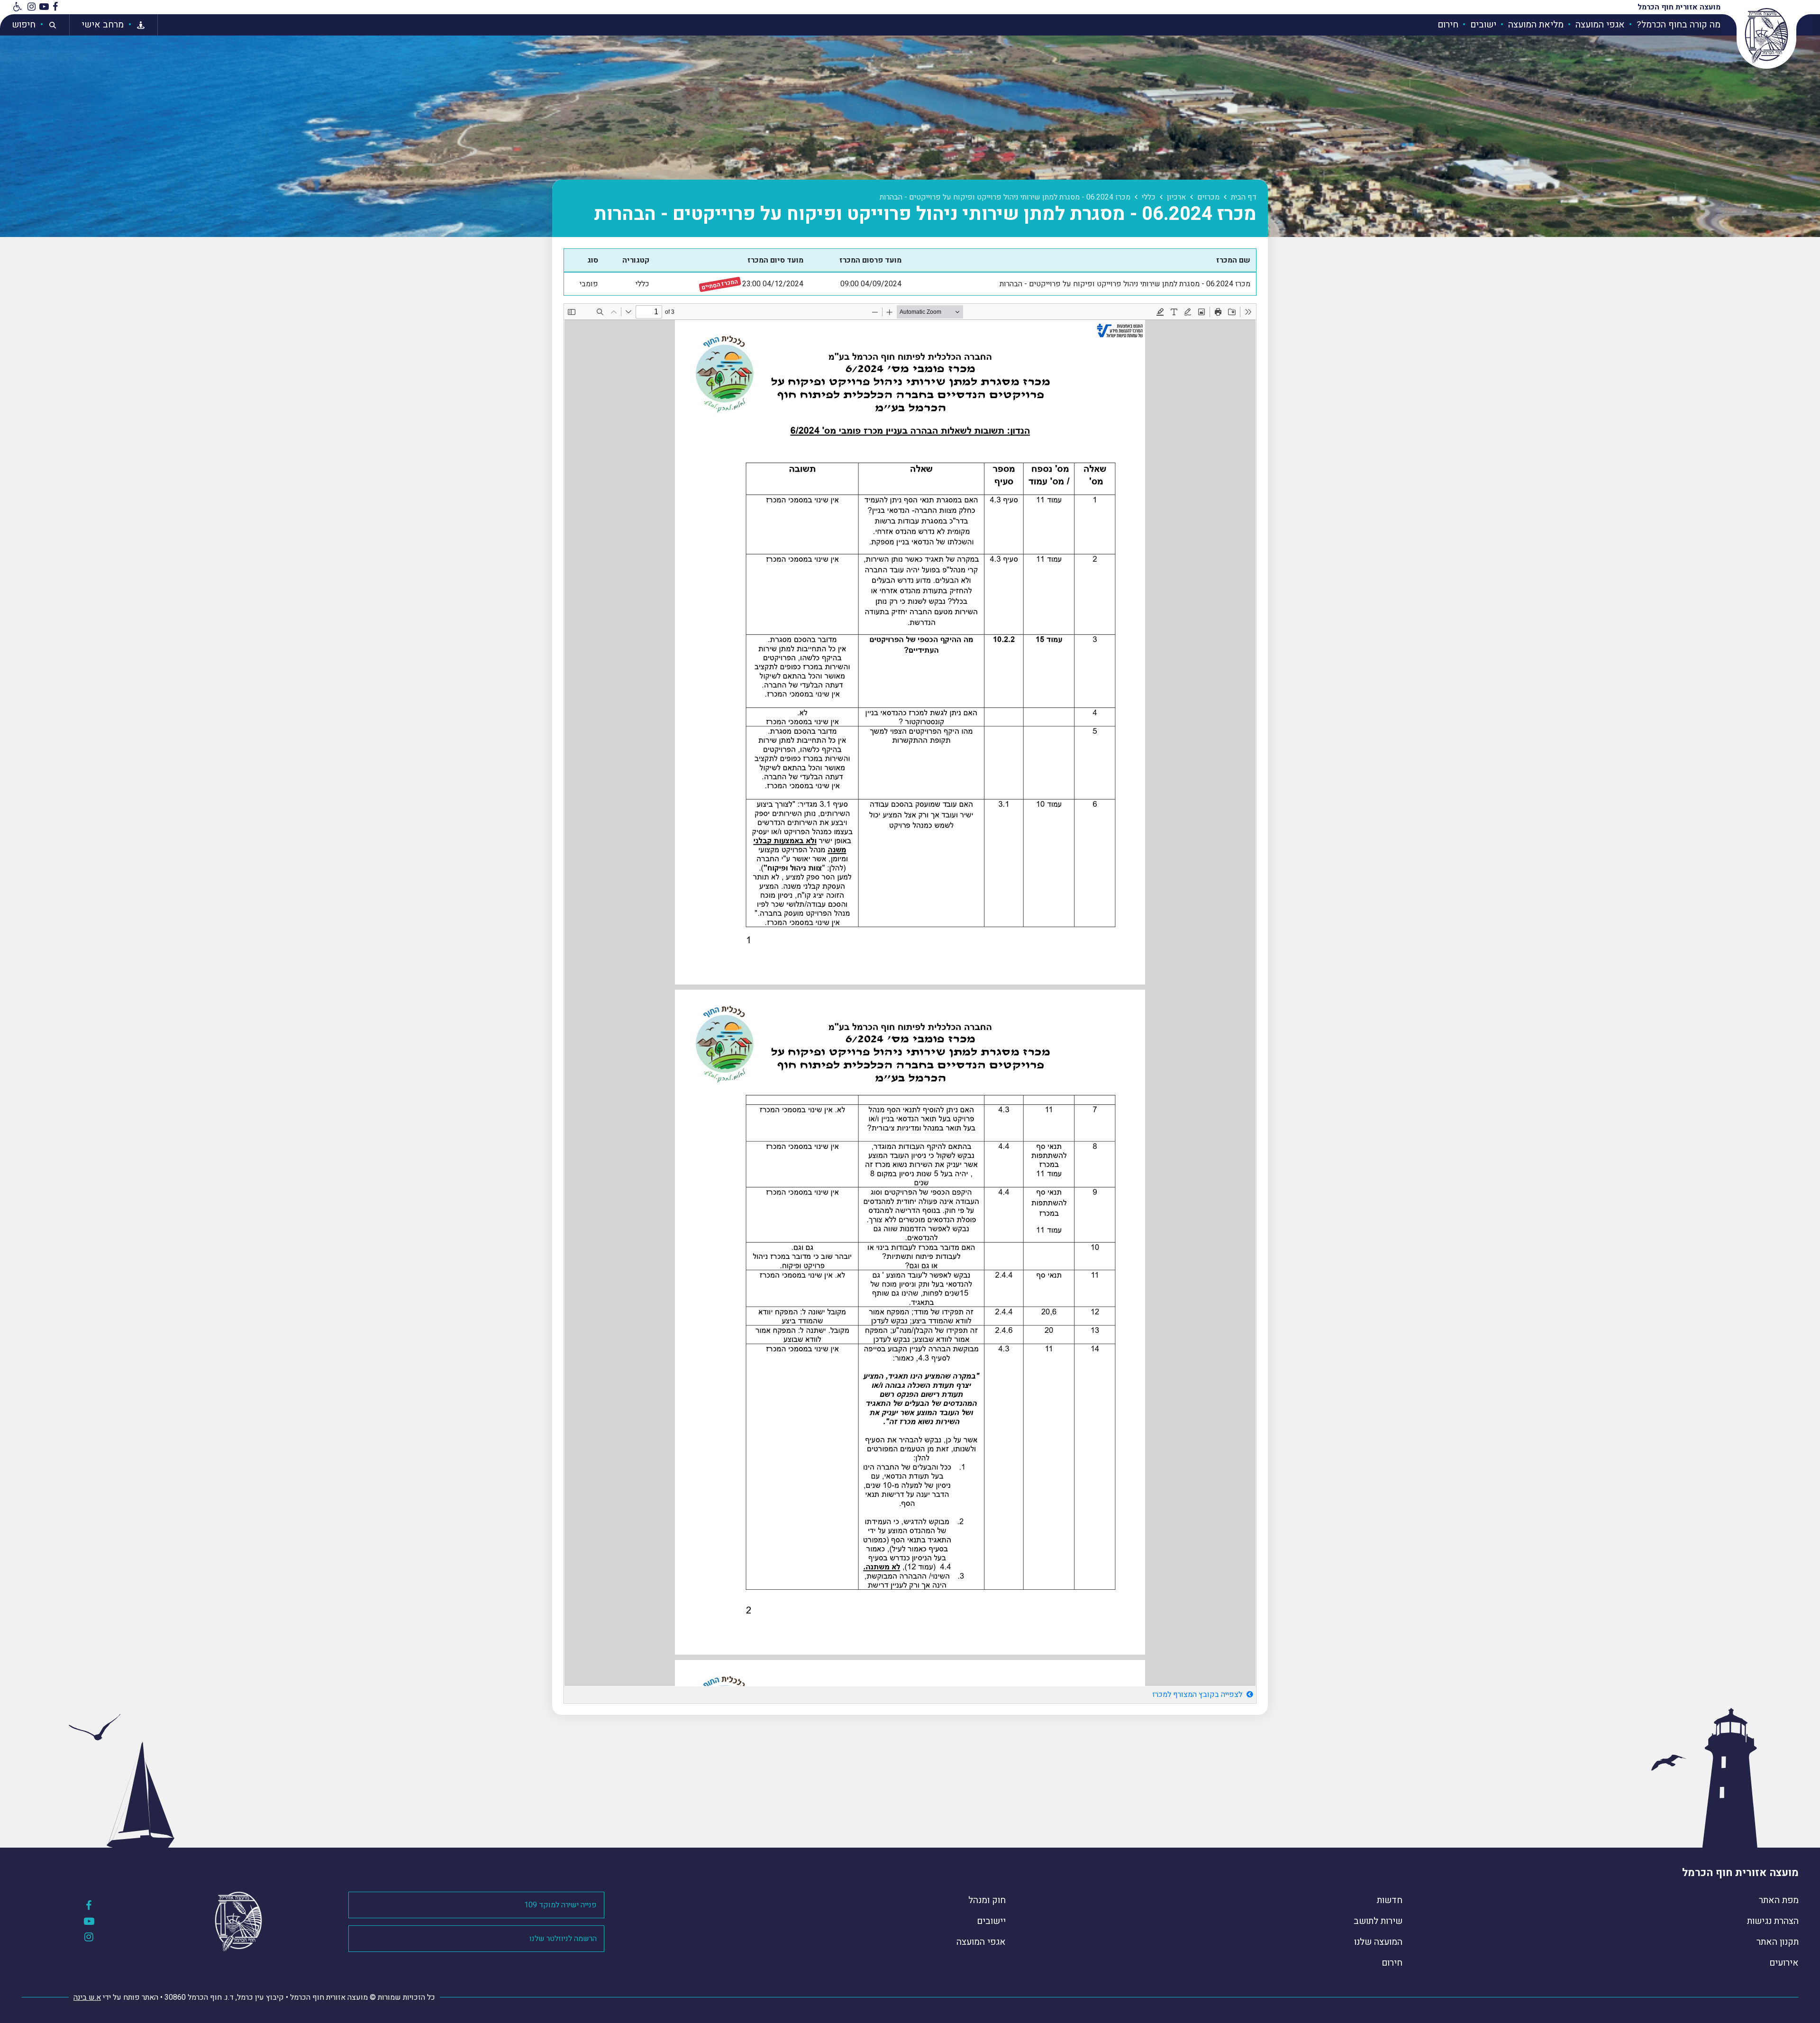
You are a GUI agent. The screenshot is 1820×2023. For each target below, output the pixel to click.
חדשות (1390, 1900)
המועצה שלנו (1378, 1942)
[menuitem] (1674, 25)
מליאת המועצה (1535, 25)
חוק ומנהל (987, 1900)
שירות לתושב (1378, 1921)
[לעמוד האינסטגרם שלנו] (32, 7)
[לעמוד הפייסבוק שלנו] (55, 7)
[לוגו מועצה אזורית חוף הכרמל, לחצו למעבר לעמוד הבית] (1766, 36)
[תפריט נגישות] (17, 7)
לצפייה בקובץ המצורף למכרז (1198, 1695)
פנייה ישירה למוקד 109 (560, 1905)
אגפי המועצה (1599, 25)
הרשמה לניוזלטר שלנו (563, 1939)
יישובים (991, 1921)
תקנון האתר (1778, 1942)
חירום (1448, 25)
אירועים (1784, 1963)
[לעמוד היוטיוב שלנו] (44, 7)
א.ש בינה (87, 1997)
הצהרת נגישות (1773, 1921)
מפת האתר (1779, 1900)
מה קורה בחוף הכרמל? (1677, 25)
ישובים (1482, 25)
